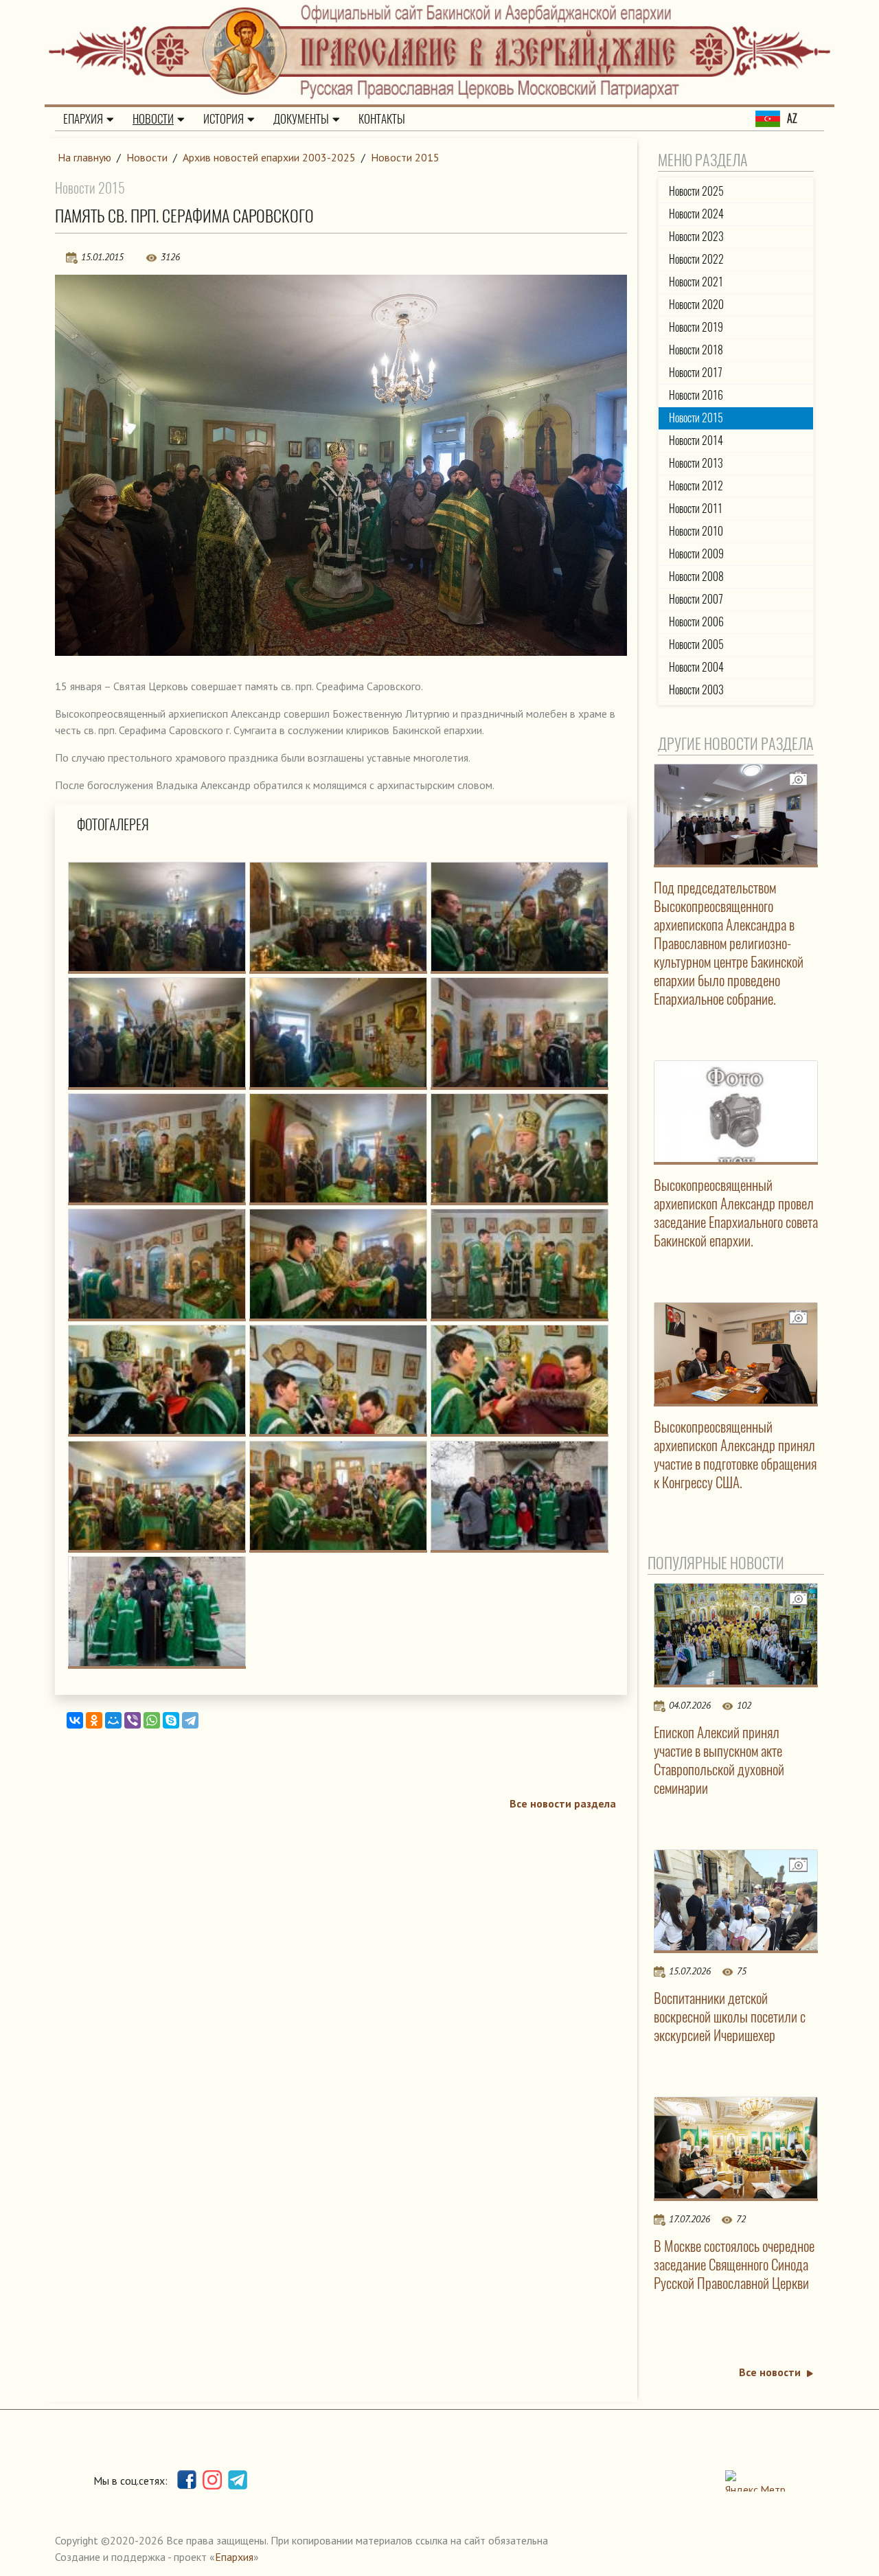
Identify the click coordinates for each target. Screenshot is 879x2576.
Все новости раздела (563, 1803)
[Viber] (133, 1720)
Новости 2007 (696, 599)
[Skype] (171, 1720)
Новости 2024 (696, 214)
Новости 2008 (696, 577)
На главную (84, 157)
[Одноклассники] (94, 1720)
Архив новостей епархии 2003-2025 (269, 157)
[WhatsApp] (152, 1720)
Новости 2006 (696, 622)
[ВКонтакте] (75, 1720)
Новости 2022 (696, 259)
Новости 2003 (696, 690)
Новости (153, 119)
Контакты (382, 119)
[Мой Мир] (113, 1720)
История (224, 119)
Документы (301, 119)
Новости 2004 (696, 667)
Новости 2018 (696, 350)
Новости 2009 (696, 554)
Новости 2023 (696, 237)
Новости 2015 (405, 157)
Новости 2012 (696, 486)
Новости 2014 (696, 441)
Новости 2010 (696, 531)
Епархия (83, 119)
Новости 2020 (696, 305)
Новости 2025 (696, 191)
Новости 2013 (696, 463)
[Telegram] (190, 1720)
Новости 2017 (696, 373)
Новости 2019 (696, 327)
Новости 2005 (696, 645)
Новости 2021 (696, 282)
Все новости (770, 2372)
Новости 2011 (696, 509)
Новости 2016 (696, 395)
